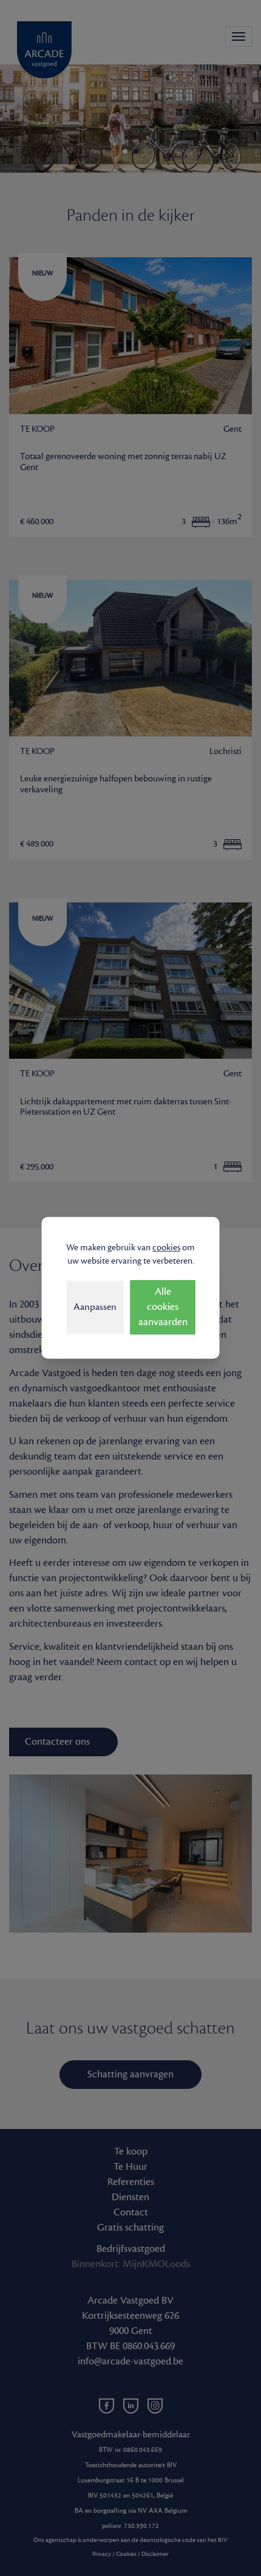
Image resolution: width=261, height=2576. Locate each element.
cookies (166, 1248)
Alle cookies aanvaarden (163, 1307)
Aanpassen (95, 1307)
